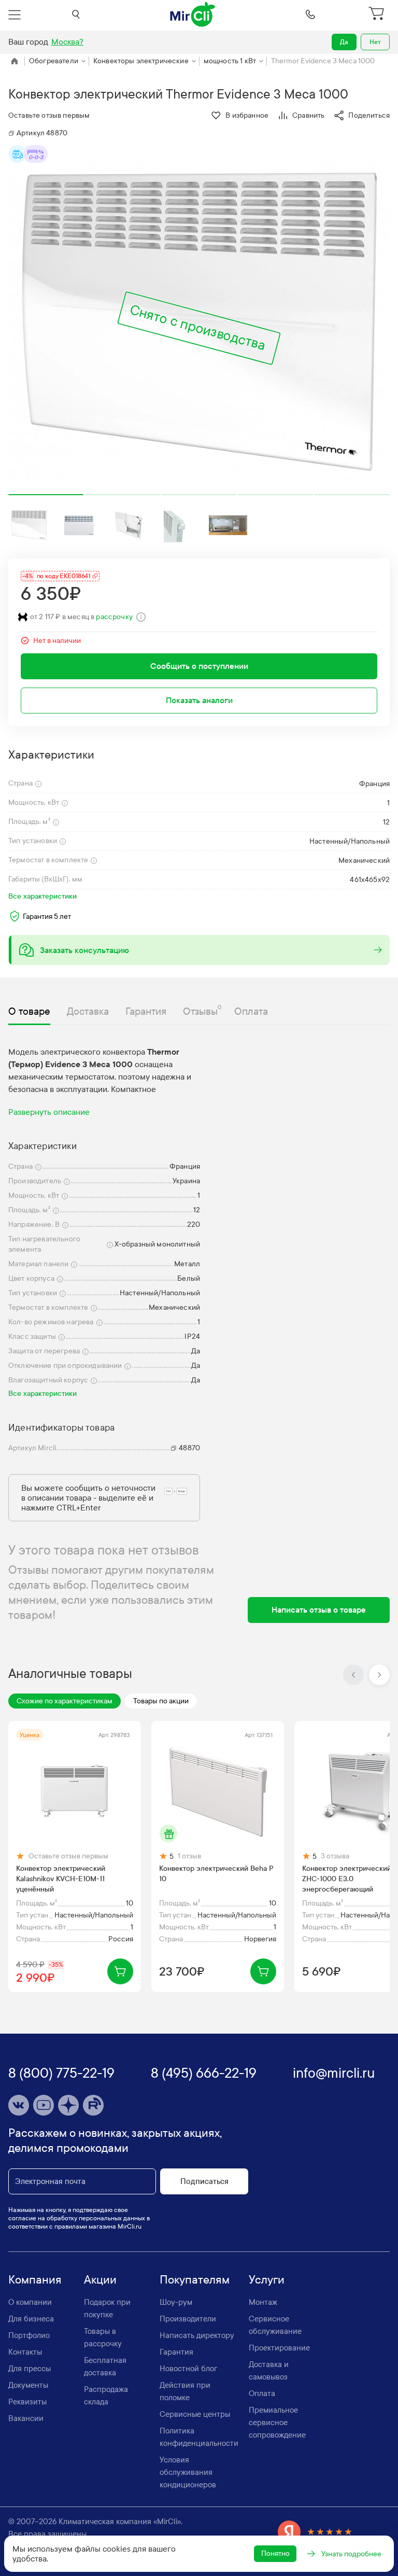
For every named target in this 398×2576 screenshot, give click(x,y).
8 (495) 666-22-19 (204, 2073)
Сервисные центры (195, 2414)
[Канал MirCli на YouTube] (44, 2105)
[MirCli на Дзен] (68, 2105)
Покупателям (195, 2280)
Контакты (25, 2352)
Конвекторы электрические (141, 61)
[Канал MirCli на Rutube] (93, 2105)
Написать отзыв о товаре (319, 1610)
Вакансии (26, 2418)
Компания (35, 2280)
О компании (30, 2302)
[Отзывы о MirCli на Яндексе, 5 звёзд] (315, 2532)
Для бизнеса (31, 2319)
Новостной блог (188, 2369)
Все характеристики (42, 896)
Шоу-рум (176, 2302)
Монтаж (263, 2302)
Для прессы (30, 2369)
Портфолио (29, 2335)
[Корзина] (378, 15)
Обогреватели (54, 61)
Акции (100, 2280)
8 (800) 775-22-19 (61, 2073)
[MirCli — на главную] (193, 15)
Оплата (262, 2393)
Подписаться (204, 2181)
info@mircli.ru (334, 2073)
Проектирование (279, 2348)
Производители (188, 2319)
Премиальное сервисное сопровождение (277, 2423)
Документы (28, 2385)
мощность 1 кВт (230, 61)
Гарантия (176, 2352)
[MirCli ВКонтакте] (19, 2105)
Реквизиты (27, 2402)
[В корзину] (120, 1971)
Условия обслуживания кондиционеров (188, 2472)
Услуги (267, 2280)
